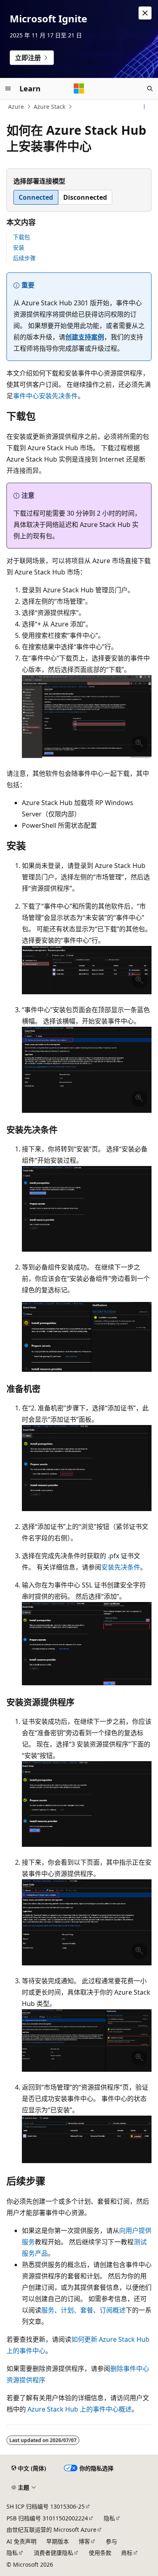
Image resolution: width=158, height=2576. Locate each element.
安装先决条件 (121, 1567)
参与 (111, 2541)
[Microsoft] (79, 89)
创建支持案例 (85, 337)
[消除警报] (145, 13)
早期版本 (58, 2541)
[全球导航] (8, 89)
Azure (16, 107)
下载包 (21, 237)
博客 (84, 2541)
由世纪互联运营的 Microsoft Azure (51, 2530)
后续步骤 (24, 258)
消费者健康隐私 (53, 2553)
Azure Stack (49, 107)
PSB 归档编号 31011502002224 (47, 2518)
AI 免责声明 (21, 2541)
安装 (19, 247)
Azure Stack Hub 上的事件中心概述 (80, 2409)
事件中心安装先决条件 (45, 396)
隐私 (109, 2518)
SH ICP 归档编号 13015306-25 (46, 2506)
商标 (127, 2553)
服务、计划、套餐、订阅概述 (83, 2310)
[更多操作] (144, 107)
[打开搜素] (150, 89)
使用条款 (100, 2553)
